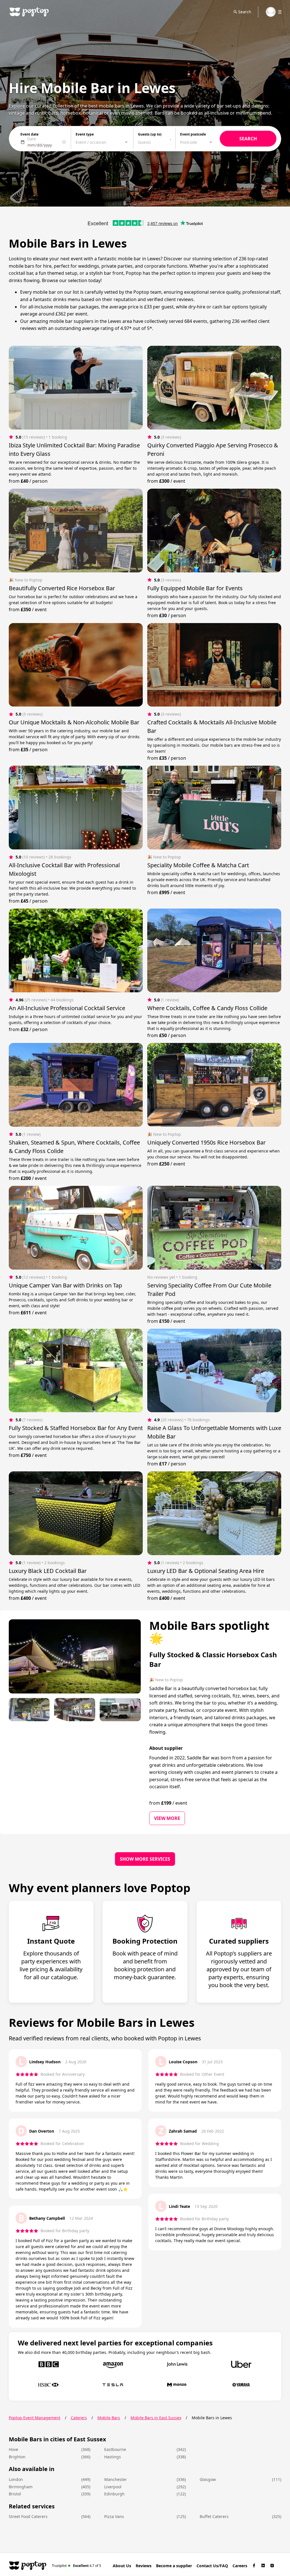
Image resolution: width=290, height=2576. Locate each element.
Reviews (144, 2566)
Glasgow (208, 2479)
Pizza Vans (114, 2516)
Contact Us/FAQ (212, 2566)
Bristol (15, 2494)
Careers (240, 2566)
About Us (122, 2566)
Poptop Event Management (35, 2418)
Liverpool (113, 2487)
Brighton (17, 2457)
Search (245, 12)
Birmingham (21, 2487)
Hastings (113, 2457)
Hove (13, 2449)
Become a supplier (174, 2566)
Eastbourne (115, 2449)
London (16, 2479)
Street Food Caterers (28, 2516)
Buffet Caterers (214, 2516)
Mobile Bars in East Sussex (156, 2418)
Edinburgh (114, 2494)
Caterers (79, 2418)
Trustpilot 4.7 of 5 (77, 2565)
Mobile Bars (109, 2418)
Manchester (116, 2479)
